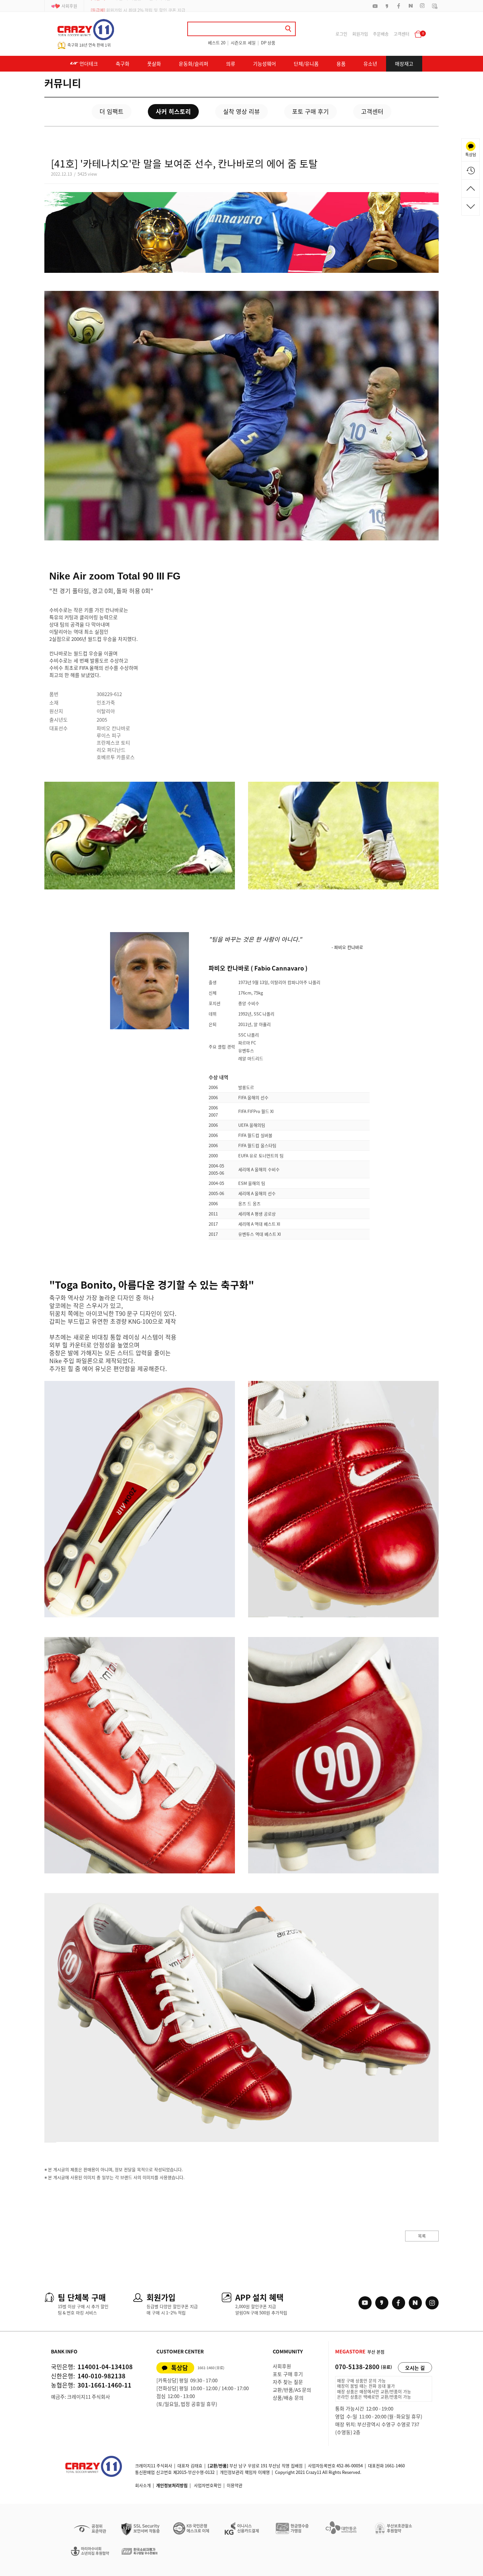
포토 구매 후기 (310, 111)
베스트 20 (217, 43)
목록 (422, 2236)
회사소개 (143, 2485)
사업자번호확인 (208, 2485)
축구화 (123, 64)
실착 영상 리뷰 (241, 111)
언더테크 (88, 64)
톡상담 (180, 2368)
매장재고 (404, 64)
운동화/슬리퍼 (194, 64)
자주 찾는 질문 (288, 2382)
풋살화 (154, 64)
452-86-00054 (350, 2466)
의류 (231, 64)
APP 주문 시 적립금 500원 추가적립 (130, 6)
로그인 (341, 34)
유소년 (370, 64)
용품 (341, 64)
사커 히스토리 (173, 111)
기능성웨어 (264, 64)
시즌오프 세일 (243, 43)
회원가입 (360, 34)
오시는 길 (415, 2368)
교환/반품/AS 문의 (292, 2390)
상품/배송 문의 (288, 2398)
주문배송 (381, 34)
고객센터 (402, 34)
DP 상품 (268, 43)
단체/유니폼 (306, 64)
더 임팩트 (112, 111)
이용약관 (235, 2485)
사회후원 (69, 6)
